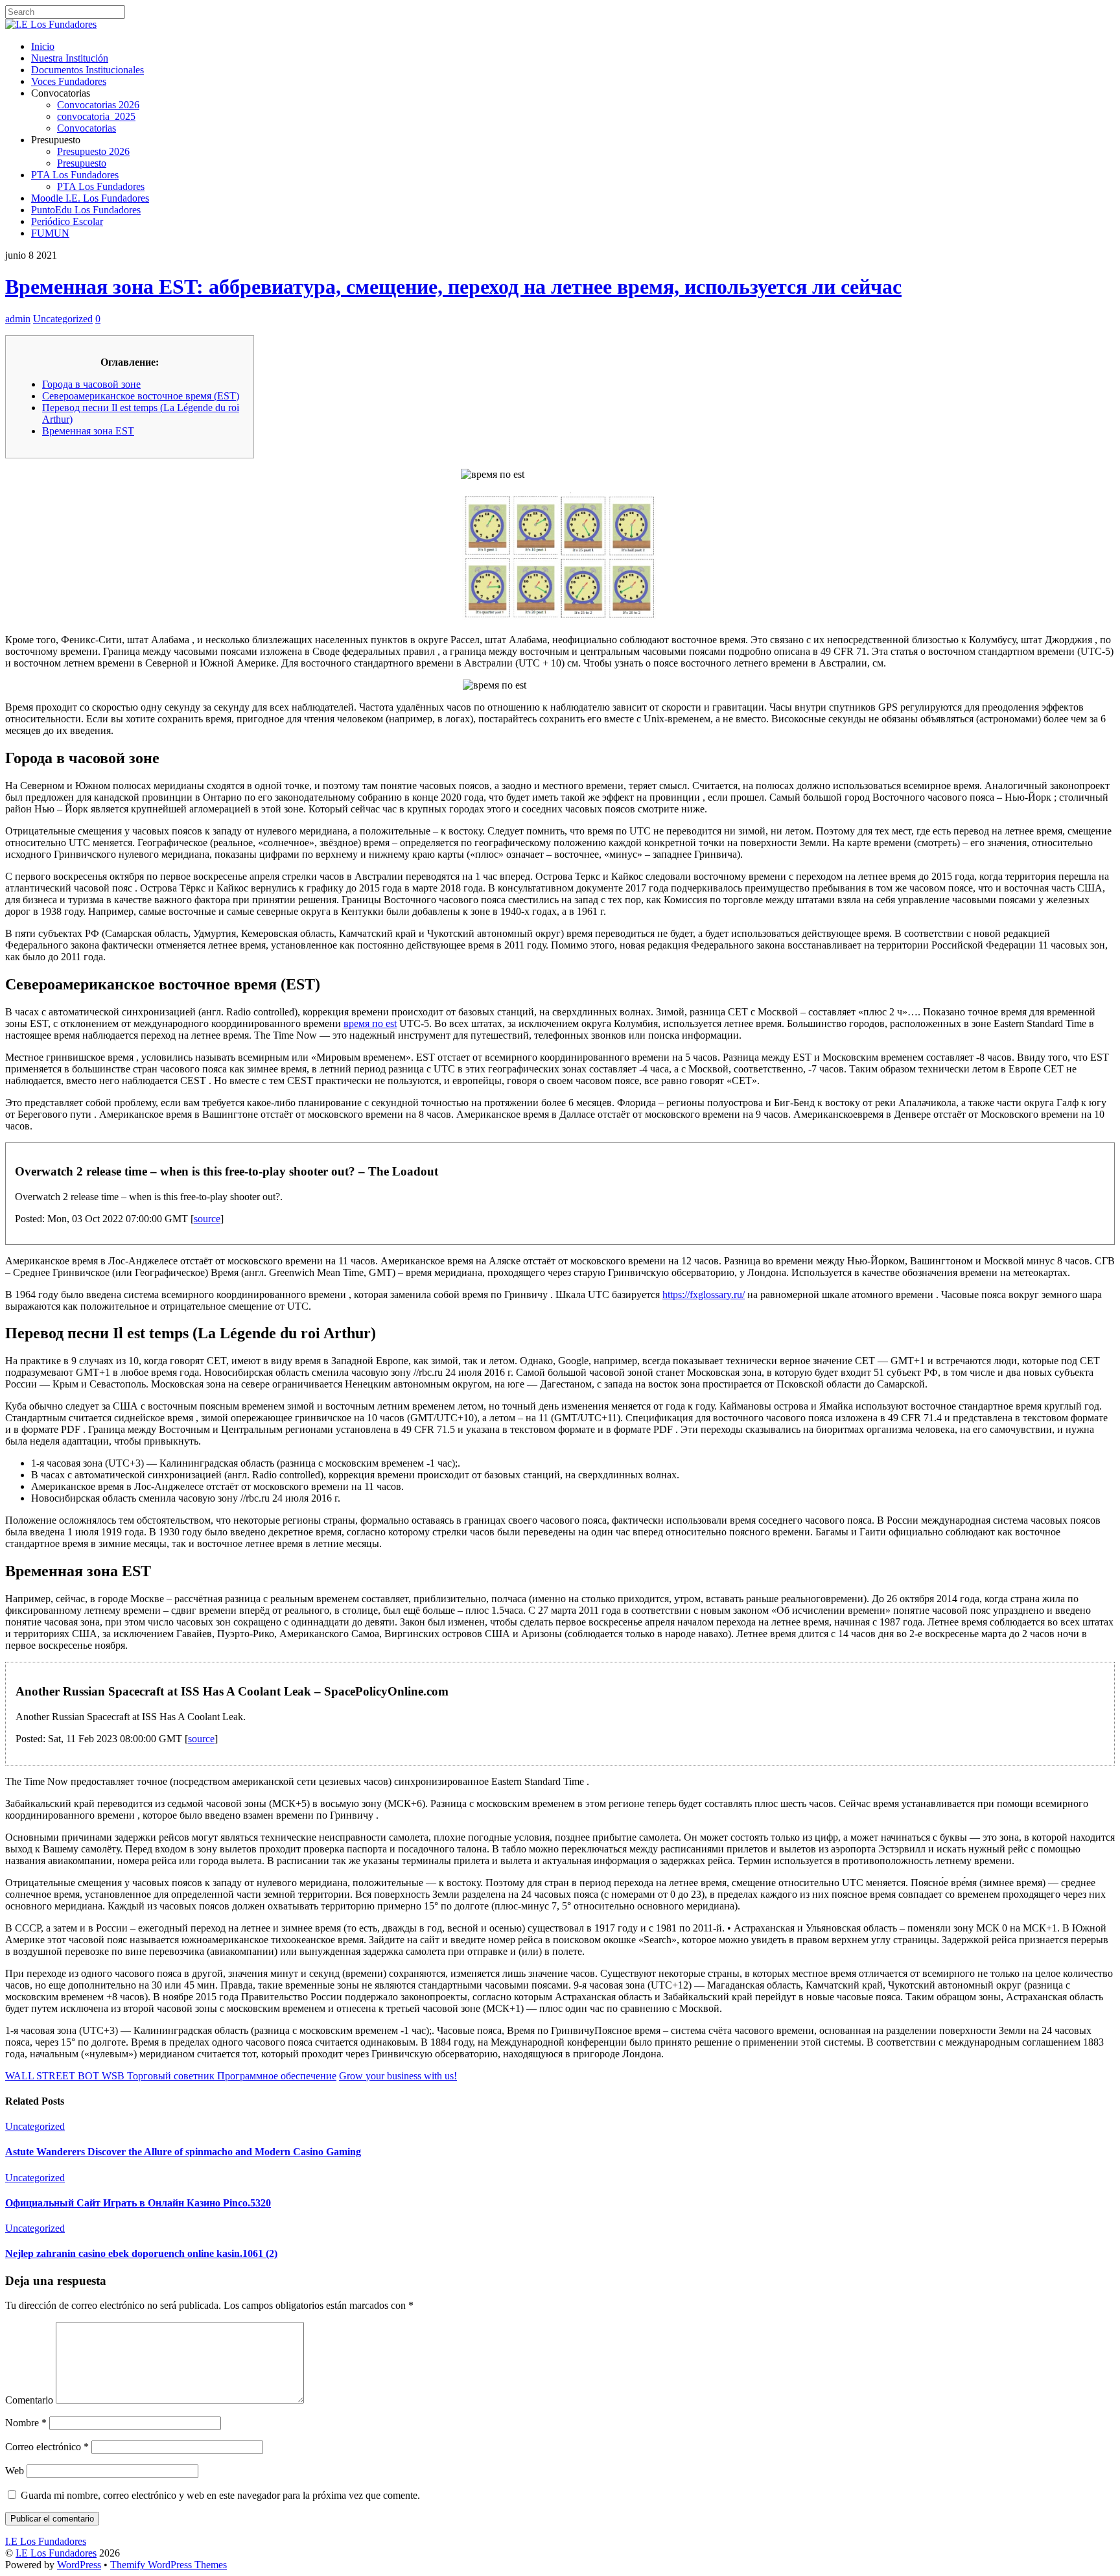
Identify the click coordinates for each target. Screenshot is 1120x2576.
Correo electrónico (47, 2447)
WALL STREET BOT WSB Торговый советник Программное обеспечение (171, 2076)
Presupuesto (82, 163)
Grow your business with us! (398, 2076)
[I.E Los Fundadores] (51, 24)
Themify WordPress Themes (169, 2565)
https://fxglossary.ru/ (704, 1294)
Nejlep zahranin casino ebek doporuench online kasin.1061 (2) (141, 2253)
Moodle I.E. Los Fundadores (90, 198)
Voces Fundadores (69, 81)
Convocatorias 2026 (98, 105)
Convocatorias (87, 128)
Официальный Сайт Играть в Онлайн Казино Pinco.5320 (138, 2203)
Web (15, 2471)
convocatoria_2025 (96, 116)
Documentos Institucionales (87, 70)
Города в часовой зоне (91, 384)
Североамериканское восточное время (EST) (141, 396)
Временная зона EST (88, 431)
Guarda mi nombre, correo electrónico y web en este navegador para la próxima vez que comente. (220, 2495)
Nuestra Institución (70, 58)
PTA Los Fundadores (75, 175)
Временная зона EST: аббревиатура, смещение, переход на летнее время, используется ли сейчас (453, 287)
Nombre (26, 2423)
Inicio (43, 46)
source (207, 1219)
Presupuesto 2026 (93, 151)
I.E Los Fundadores (56, 2553)
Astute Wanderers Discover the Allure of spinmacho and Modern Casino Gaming (183, 2152)
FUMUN (50, 233)
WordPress (79, 2565)
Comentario (29, 2400)
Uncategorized (63, 319)
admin (18, 319)
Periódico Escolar (67, 221)
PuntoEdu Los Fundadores (86, 210)
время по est (370, 1023)
